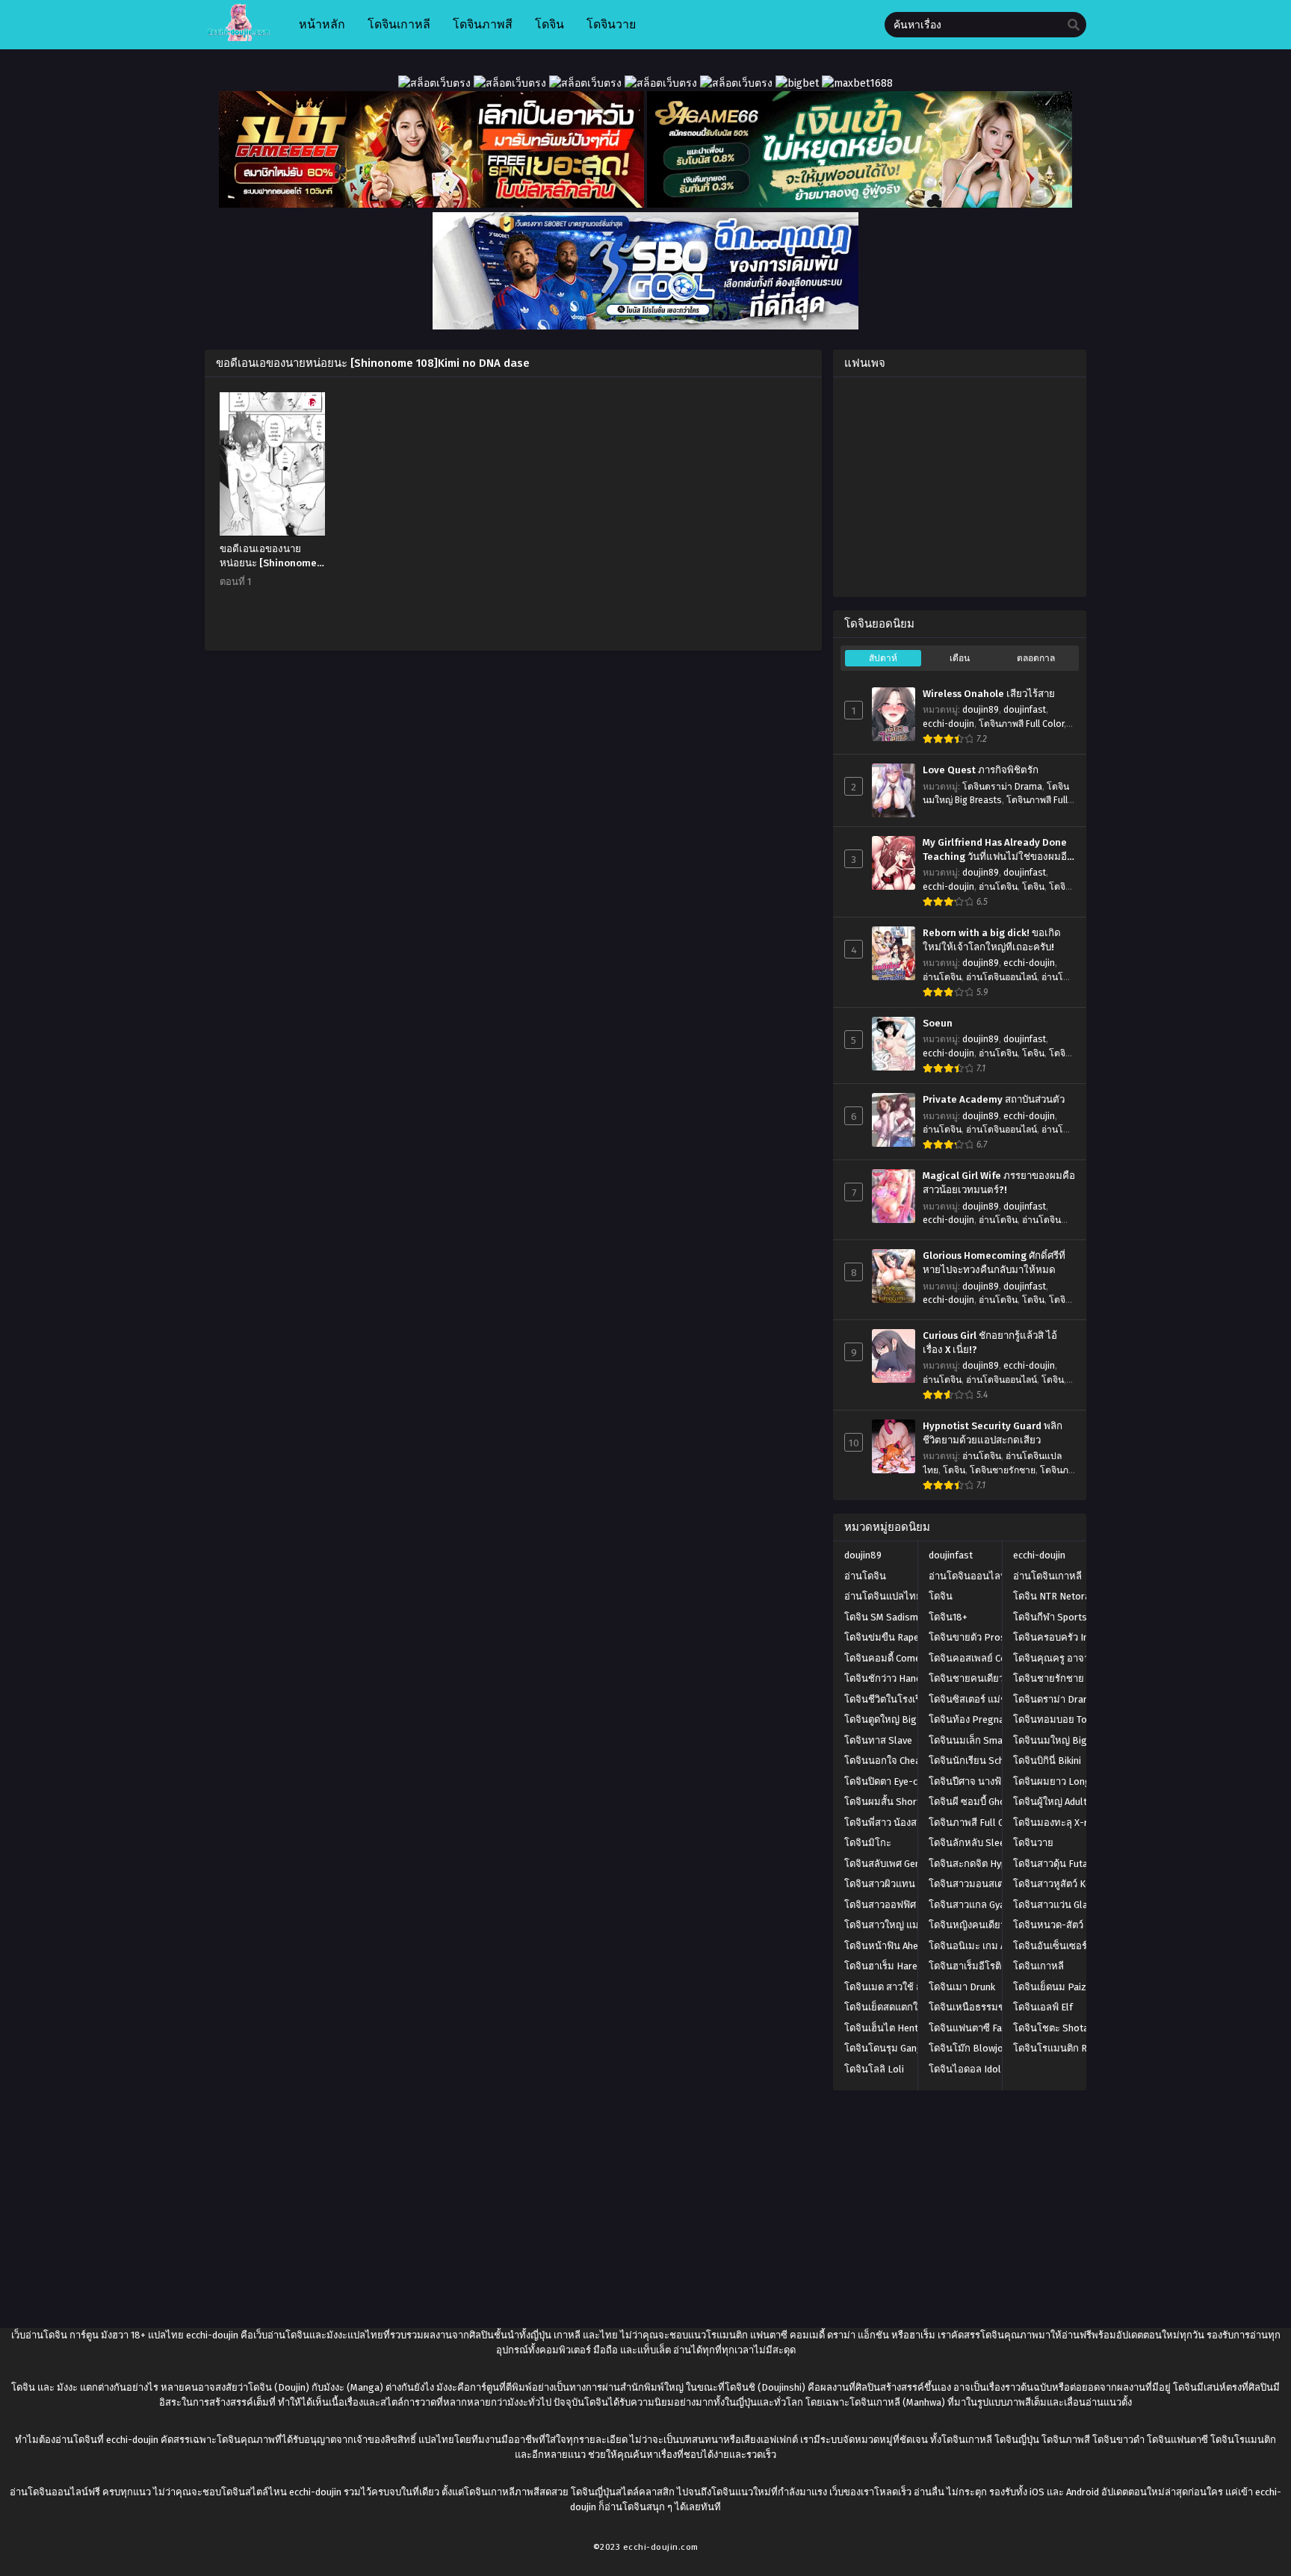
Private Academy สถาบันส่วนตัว (994, 1100)
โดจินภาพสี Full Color (1021, 724)
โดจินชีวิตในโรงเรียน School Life (914, 1699)
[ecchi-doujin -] (239, 38)
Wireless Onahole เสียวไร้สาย (989, 694)
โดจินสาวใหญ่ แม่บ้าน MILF (902, 1925)
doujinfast (1025, 710)
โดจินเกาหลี (1038, 1966)
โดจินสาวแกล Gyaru (971, 1905)
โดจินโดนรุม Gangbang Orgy (906, 2048)
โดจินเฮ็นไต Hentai (885, 2028)
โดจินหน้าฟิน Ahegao (890, 1946)
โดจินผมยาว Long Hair (1062, 1781)
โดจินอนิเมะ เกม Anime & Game (996, 1946)
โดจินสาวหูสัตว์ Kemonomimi (1075, 1884)
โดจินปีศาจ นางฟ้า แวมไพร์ (986, 1781)
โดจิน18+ (948, 1617)
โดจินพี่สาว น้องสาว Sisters (903, 1823)
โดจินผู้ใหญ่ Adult (1050, 1802)
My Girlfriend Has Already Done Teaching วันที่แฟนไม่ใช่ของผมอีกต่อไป (998, 850)
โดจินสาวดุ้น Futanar (1058, 1864)
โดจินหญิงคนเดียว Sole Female (996, 1925)
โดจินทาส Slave (878, 1740)
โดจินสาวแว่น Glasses (1061, 1905)
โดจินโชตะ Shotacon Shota (1073, 2028)
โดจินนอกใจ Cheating (891, 1761)
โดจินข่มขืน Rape (882, 1637)
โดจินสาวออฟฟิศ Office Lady (905, 1905)
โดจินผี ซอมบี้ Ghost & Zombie (993, 1802)
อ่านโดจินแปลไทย (883, 1596)
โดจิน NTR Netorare (1056, 1596)
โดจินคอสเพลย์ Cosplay (979, 1658)
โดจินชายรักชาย (1003, 1470)
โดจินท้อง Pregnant (971, 1719)
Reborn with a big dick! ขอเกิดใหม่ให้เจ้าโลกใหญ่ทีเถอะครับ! (992, 940)
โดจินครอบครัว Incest (1060, 1637)
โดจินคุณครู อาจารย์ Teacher (1075, 1658)
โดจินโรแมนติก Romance (1067, 2048)
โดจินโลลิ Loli (874, 2069)
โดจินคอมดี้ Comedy (887, 1658)
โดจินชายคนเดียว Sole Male (989, 1678)
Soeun (938, 1024)
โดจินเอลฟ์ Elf (1043, 2007)
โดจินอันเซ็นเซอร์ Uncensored (1077, 1946)
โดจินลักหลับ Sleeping (976, 1843)
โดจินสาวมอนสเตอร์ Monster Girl (1000, 1884)
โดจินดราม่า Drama (1002, 787)
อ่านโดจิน (998, 887)
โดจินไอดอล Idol (965, 2069)
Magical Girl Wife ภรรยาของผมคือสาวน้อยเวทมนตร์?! (999, 1183)
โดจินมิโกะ (868, 1843)
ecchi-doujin (948, 724)
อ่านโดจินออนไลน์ (1001, 977)
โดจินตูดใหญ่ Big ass (889, 1719)
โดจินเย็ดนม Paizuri (1055, 1987)
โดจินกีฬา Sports (1050, 1617)
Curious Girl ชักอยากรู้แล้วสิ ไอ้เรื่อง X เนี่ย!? (990, 1343)
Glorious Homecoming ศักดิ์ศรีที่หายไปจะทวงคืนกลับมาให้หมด (994, 1263)
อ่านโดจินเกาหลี (1047, 1576)
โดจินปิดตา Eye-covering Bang (910, 1781)
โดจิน (1033, 887)
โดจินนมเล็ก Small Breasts (987, 1740)
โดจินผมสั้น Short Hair (892, 1802)
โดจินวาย (1033, 1843)
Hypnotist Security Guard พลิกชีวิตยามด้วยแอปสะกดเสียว (993, 1433)
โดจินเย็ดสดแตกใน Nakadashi (908, 2007)
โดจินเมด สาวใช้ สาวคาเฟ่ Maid (910, 1987)
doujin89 (981, 710)
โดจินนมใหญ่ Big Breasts (1069, 1740)
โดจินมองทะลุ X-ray (1055, 1823)
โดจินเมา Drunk (962, 1987)
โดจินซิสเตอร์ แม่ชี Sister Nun (992, 1699)
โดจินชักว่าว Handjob (889, 1678)
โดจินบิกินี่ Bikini (1047, 1761)
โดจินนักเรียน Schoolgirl (981, 1761)
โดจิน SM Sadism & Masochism (911, 1617)
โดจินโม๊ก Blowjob (969, 2048)
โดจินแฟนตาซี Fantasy (977, 2028)
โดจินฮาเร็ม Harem (885, 1966)
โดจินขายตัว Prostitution (983, 1637)
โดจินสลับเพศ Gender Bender (906, 1864)
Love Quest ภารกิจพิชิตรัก (981, 770)
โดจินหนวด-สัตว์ (1048, 1925)
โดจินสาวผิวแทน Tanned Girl (905, 1884)
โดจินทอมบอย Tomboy (1062, 1719)
